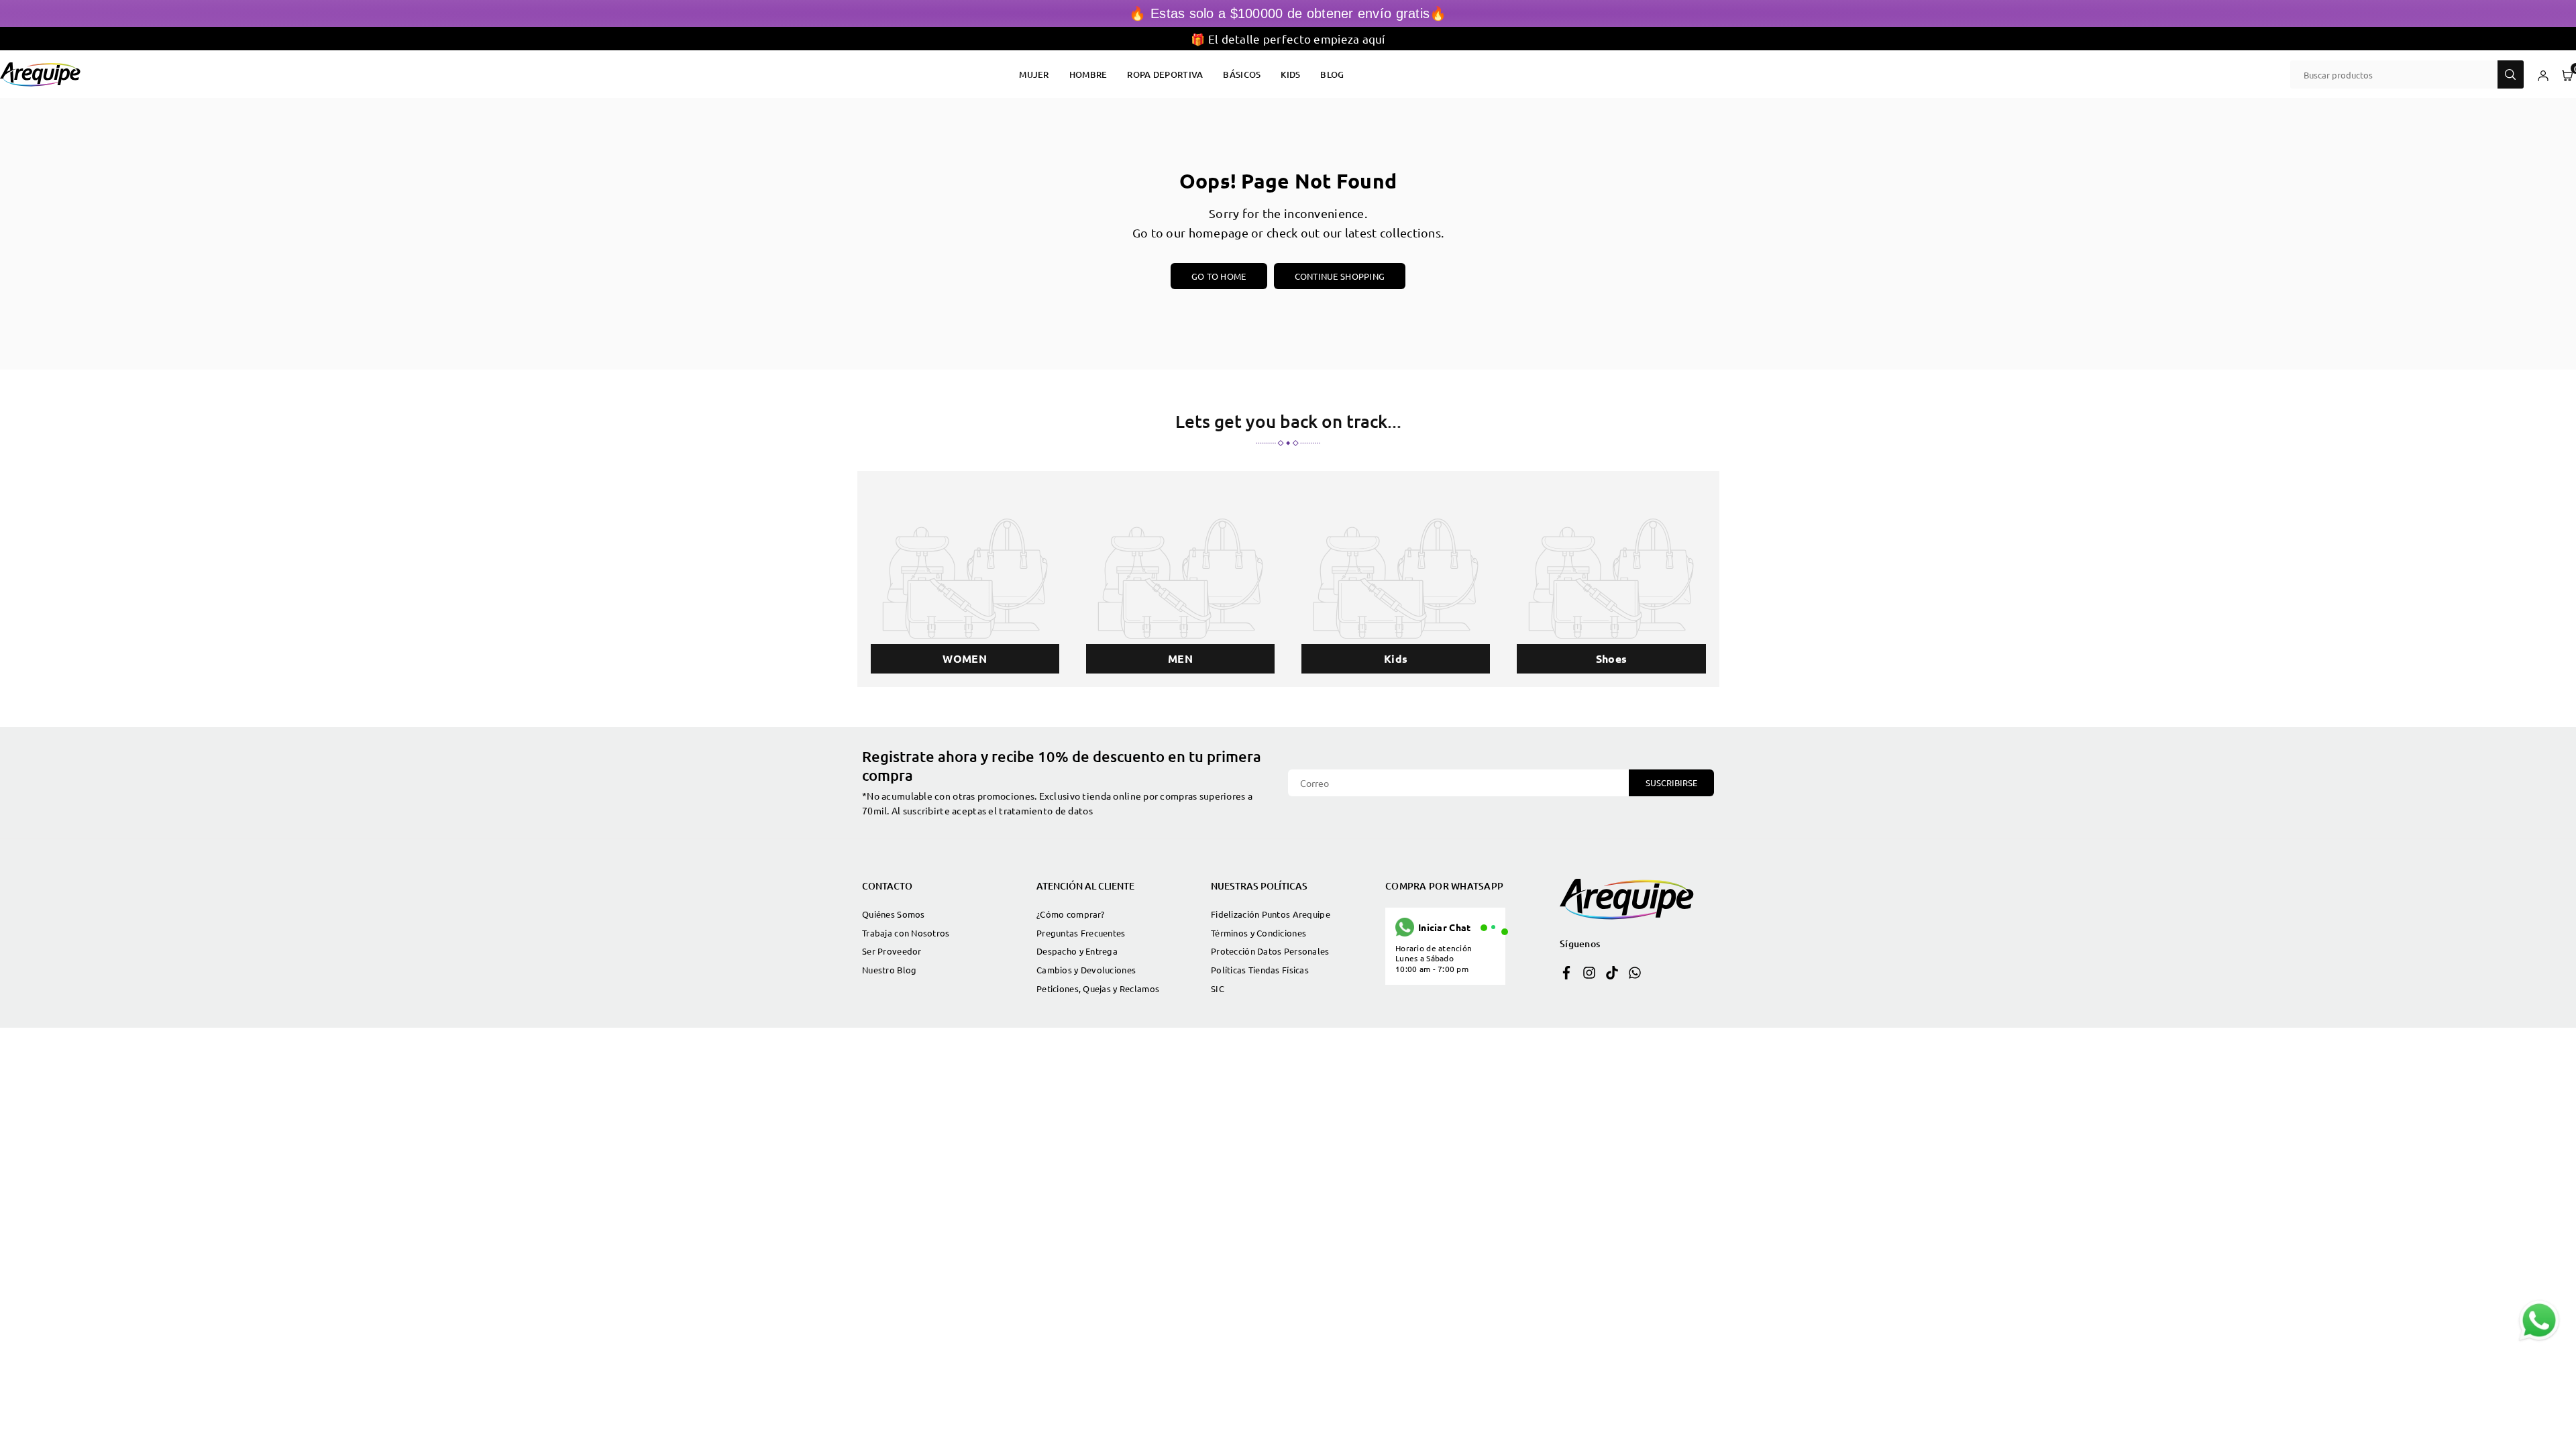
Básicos (1242, 74)
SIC (1218, 988)
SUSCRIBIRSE (1671, 783)
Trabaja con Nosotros (906, 933)
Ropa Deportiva (1165, 74)
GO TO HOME (1219, 276)
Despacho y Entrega (1077, 951)
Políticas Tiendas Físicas (1260, 970)
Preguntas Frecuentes (1081, 933)
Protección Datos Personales (1270, 951)
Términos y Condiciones (1258, 933)
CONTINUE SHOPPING (1340, 276)
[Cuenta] (2543, 74)
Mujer (1034, 74)
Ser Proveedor (892, 951)
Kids (1290, 74)
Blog (1332, 74)
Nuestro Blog (889, 970)
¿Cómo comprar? (1070, 914)
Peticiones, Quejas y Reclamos (1098, 988)
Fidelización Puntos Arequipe (1271, 914)
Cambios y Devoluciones (1086, 970)
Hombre (1088, 74)
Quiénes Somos (894, 914)
